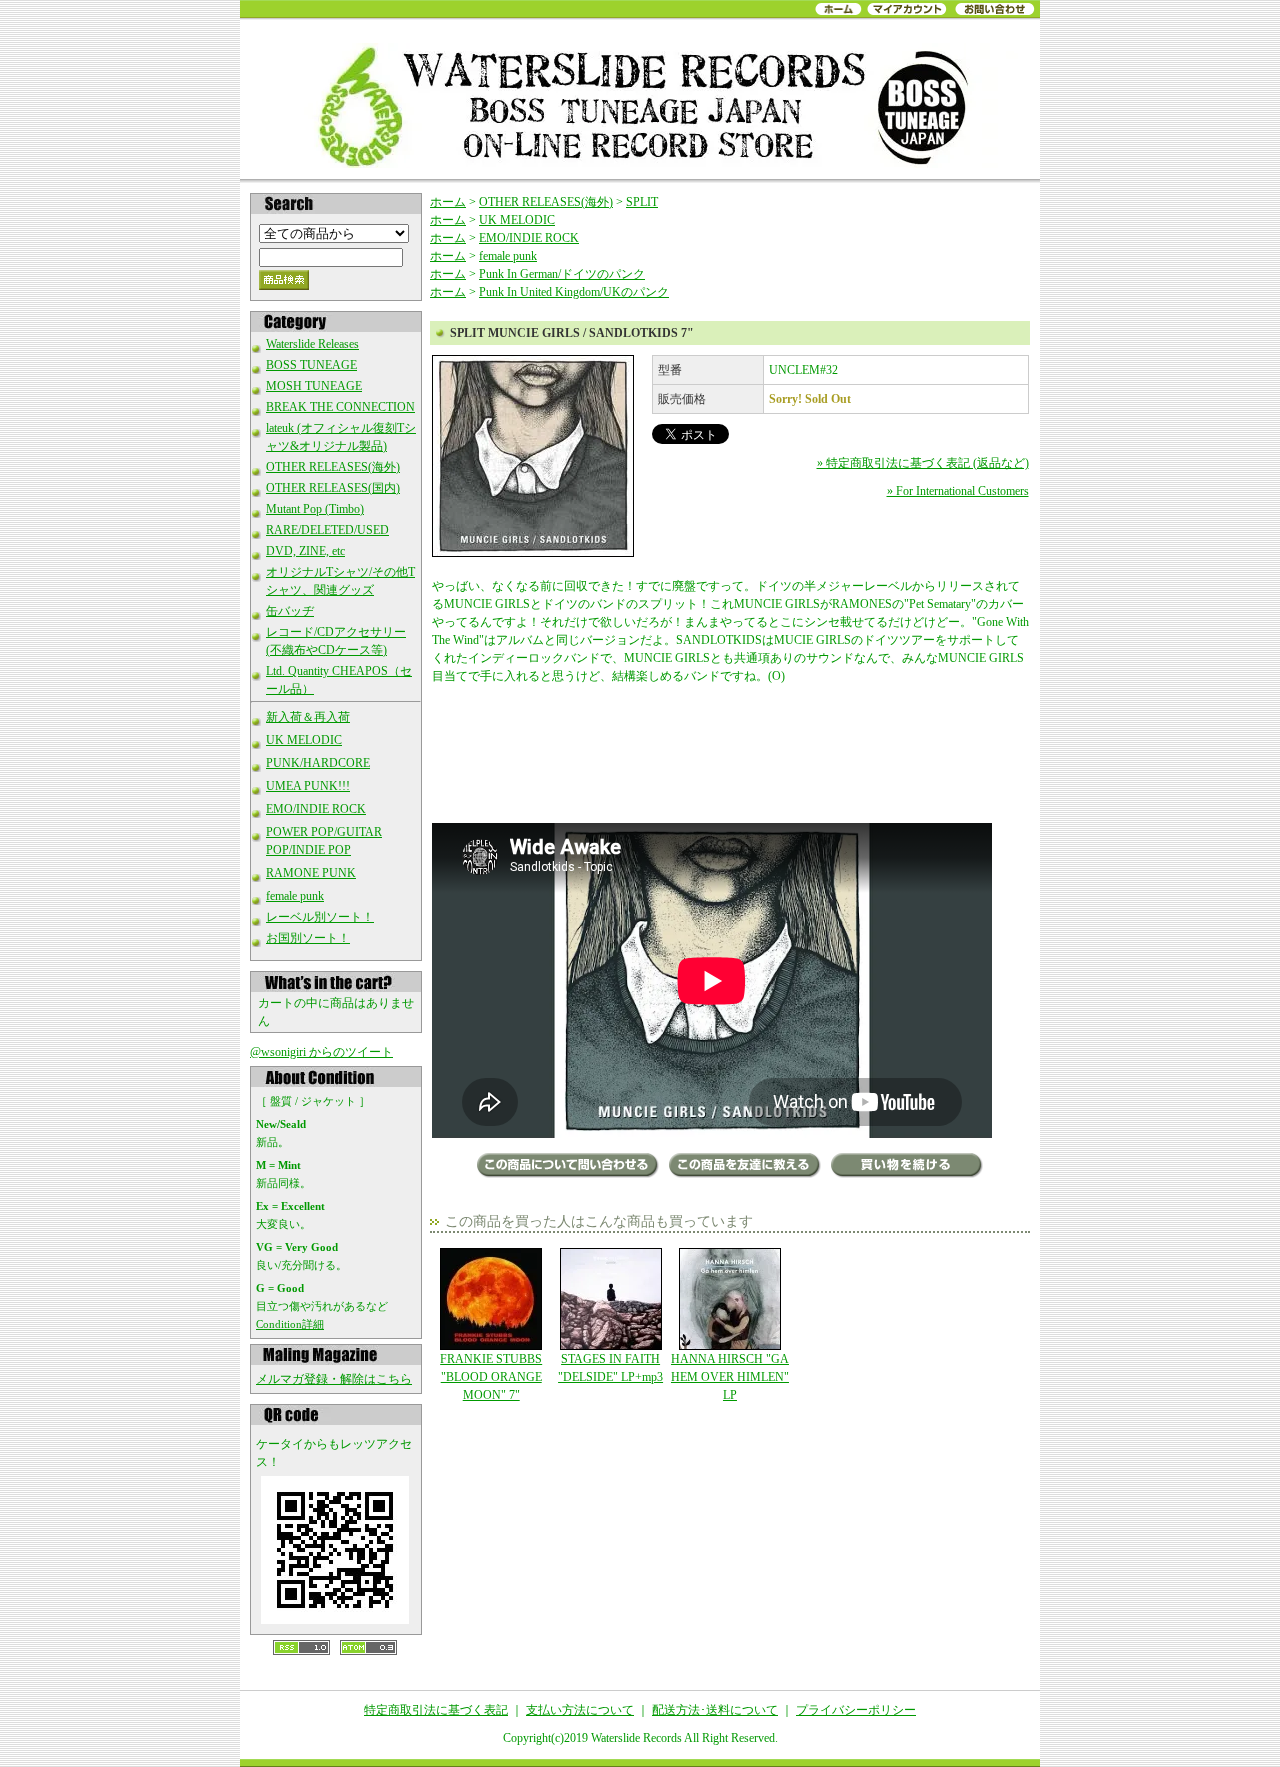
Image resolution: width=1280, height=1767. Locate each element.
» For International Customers (958, 491)
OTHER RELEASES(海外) (333, 467)
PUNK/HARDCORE (318, 763)
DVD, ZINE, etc (305, 551)
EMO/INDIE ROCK (316, 809)
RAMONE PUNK (311, 873)
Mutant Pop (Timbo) (315, 509)
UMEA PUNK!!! (308, 786)
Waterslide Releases (312, 344)
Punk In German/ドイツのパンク (562, 274)
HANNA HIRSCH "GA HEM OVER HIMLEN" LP (730, 1377)
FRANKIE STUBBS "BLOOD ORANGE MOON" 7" (491, 1377)
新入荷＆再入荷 (308, 717)
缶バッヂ (290, 611)
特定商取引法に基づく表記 (436, 1710)
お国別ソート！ (308, 938)
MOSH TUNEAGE (314, 386)
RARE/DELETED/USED (327, 530)
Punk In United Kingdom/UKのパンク (574, 292)
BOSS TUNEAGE (311, 365)
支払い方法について (580, 1710)
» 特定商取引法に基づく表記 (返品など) (923, 463)
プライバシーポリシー (856, 1710)
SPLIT (642, 202)
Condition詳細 (290, 1324)
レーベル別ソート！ (320, 917)
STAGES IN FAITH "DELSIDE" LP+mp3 (610, 1368)
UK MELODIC (304, 740)
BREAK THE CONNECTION (340, 407)
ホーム (448, 202)
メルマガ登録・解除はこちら (334, 1379)
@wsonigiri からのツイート (321, 1052)
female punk (295, 896)
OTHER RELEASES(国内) (333, 488)
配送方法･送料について (715, 1710)
